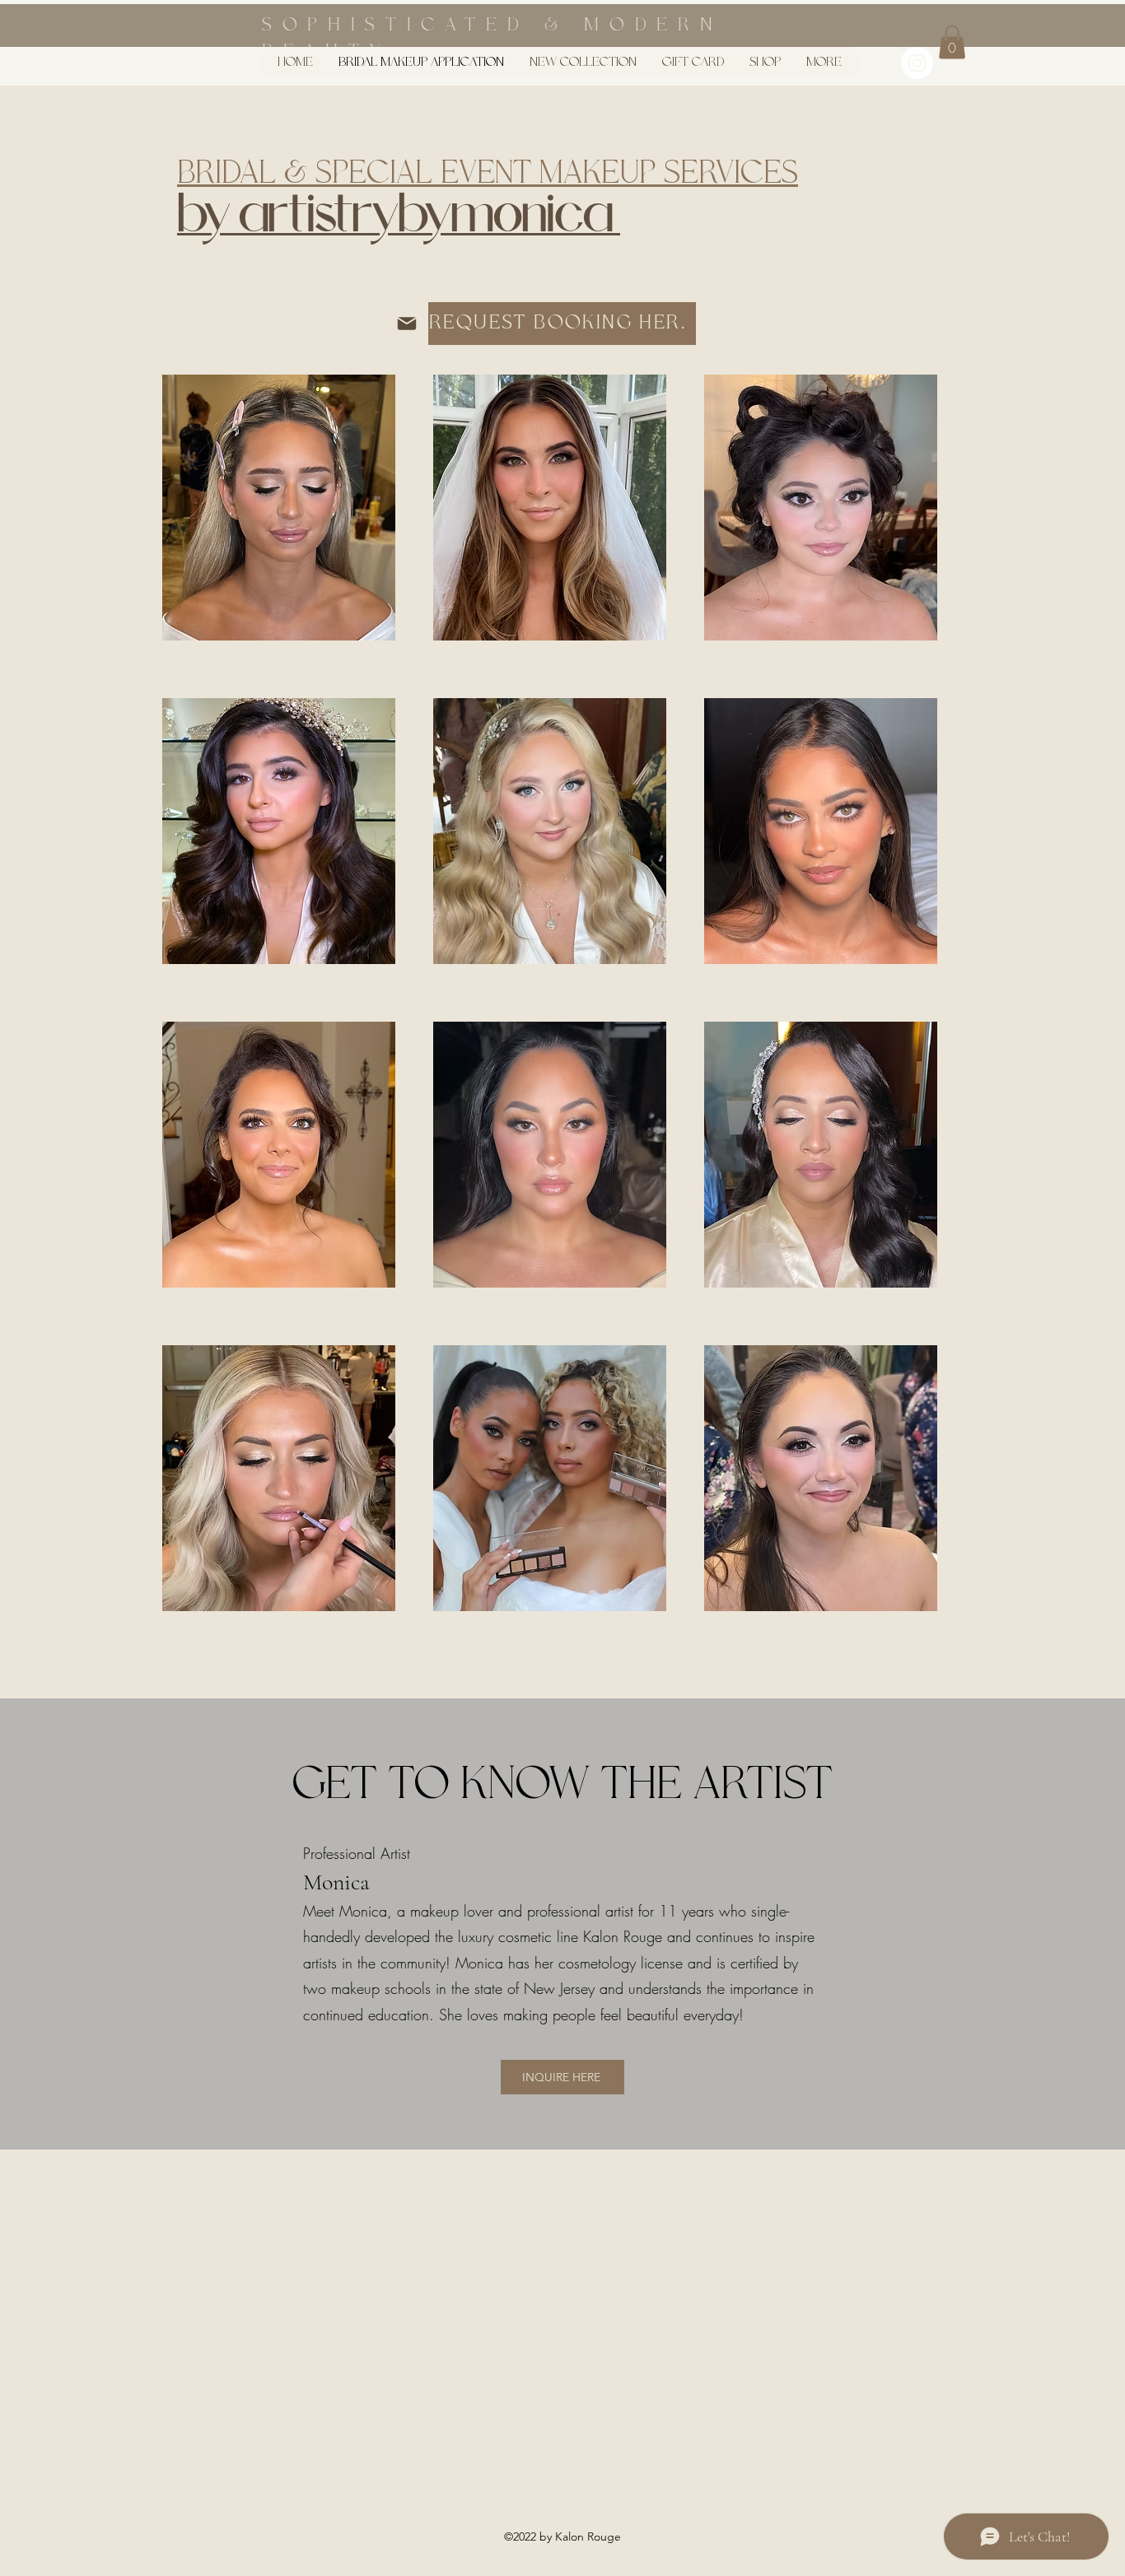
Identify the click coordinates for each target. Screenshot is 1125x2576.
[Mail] (407, 324)
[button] (952, 42)
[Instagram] (917, 63)
